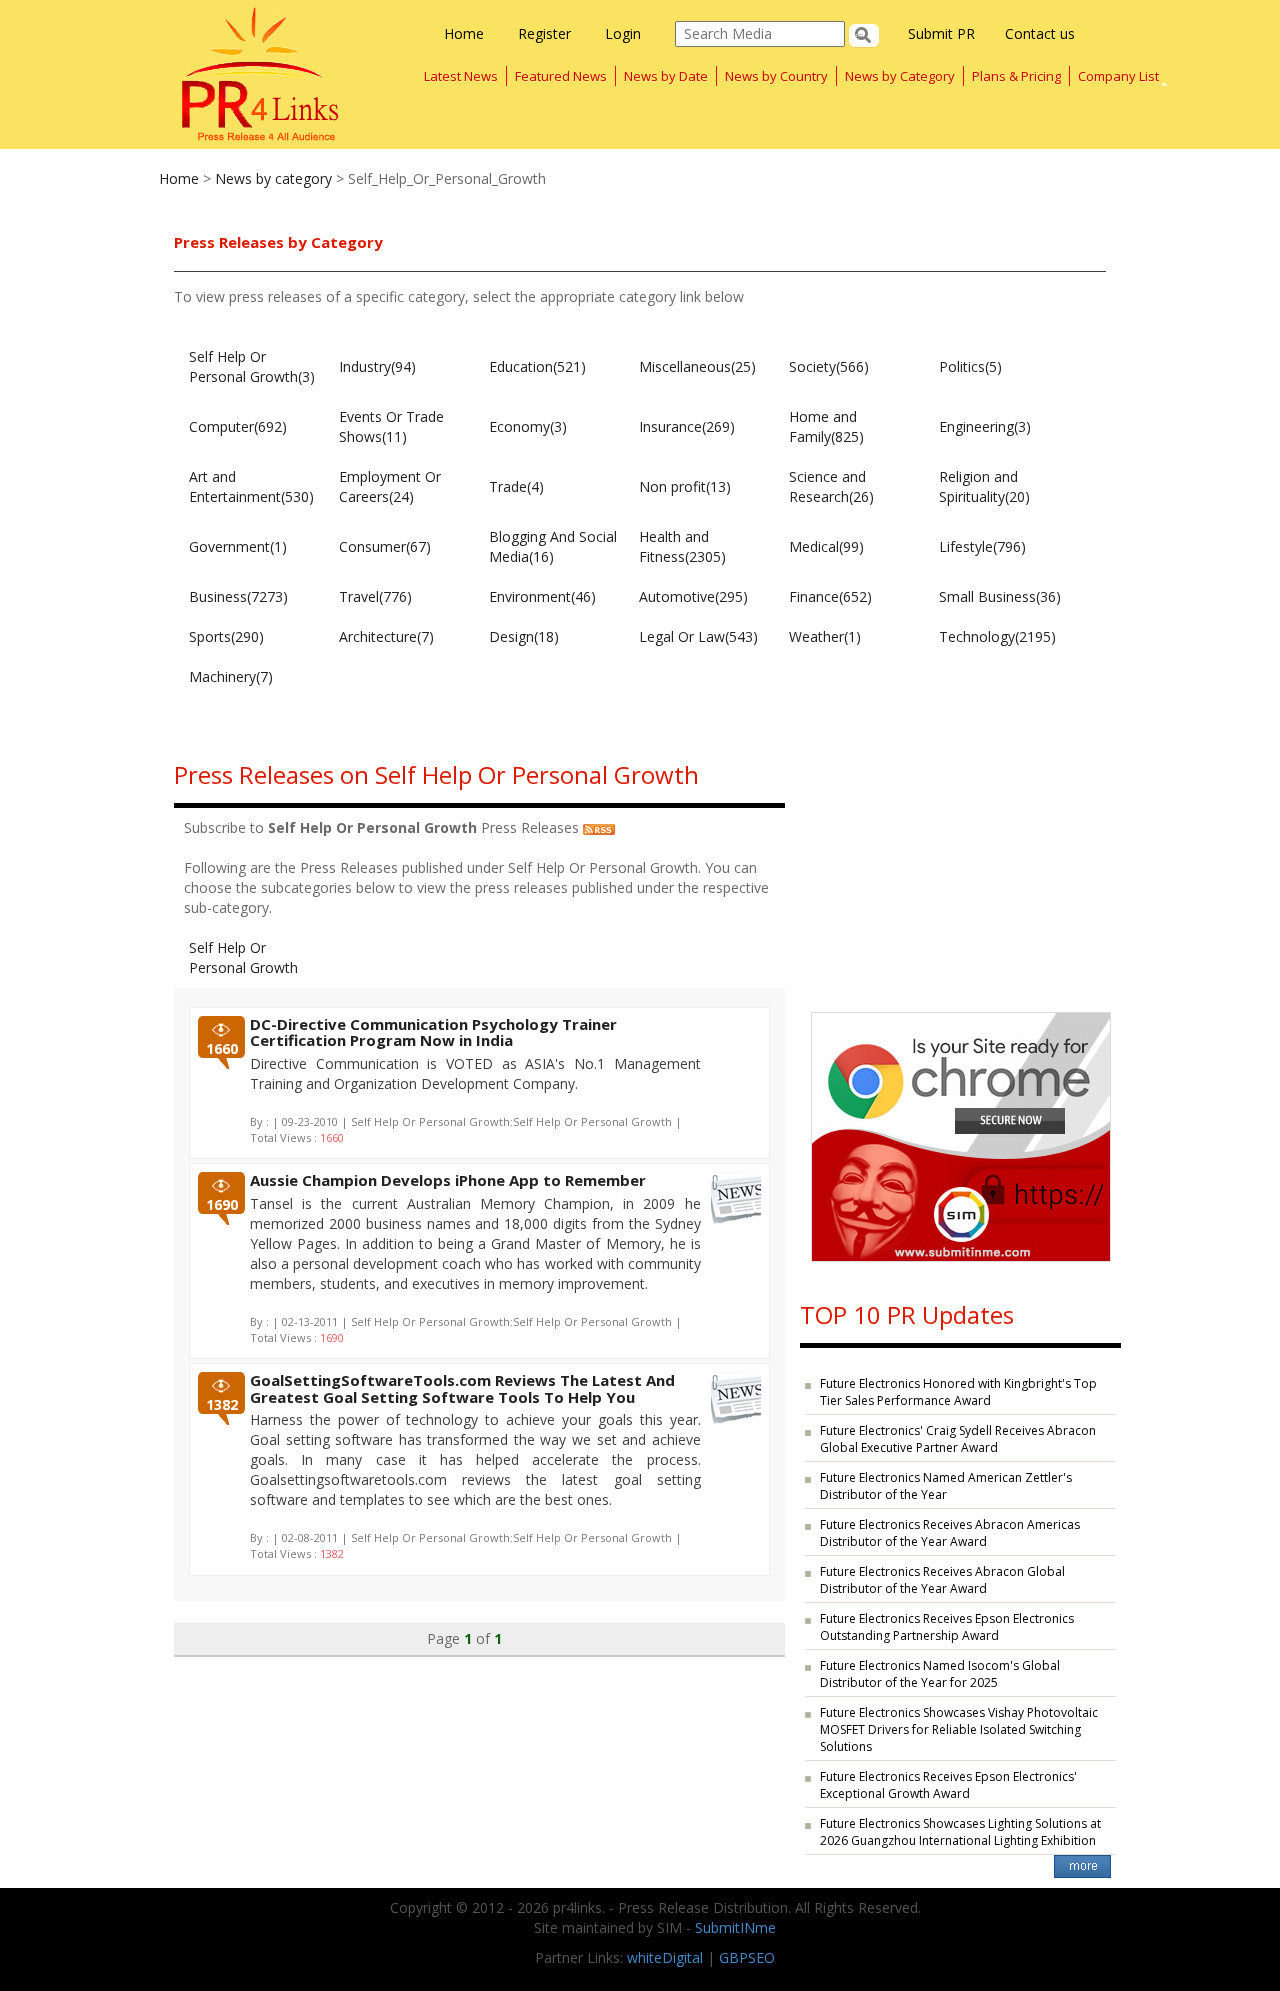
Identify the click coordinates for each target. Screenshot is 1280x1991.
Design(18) (524, 636)
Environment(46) (542, 596)
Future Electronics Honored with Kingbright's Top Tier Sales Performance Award (958, 1392)
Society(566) (829, 366)
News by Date (666, 76)
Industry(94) (377, 366)
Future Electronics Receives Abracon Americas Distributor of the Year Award (950, 1533)
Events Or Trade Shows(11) (391, 426)
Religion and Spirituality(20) (984, 486)
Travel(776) (375, 596)
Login (623, 33)
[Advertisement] (960, 867)
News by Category (900, 76)
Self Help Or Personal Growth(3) (252, 366)
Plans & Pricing (1016, 76)
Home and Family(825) (826, 426)
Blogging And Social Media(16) (553, 546)
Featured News (561, 76)
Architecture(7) (386, 636)
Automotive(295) (693, 596)
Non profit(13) (685, 486)
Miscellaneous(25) (697, 366)
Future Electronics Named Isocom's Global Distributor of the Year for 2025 (940, 1674)
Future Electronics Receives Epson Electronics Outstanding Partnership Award (947, 1627)
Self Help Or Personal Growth (243, 957)
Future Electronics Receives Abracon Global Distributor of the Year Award (942, 1580)
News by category (273, 178)
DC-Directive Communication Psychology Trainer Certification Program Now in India (433, 1032)
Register (544, 33)
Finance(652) (830, 596)
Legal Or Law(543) (698, 636)
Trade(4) (516, 486)
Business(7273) (238, 596)
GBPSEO (747, 1957)
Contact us (1040, 33)
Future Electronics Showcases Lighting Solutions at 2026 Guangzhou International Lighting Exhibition (960, 1832)
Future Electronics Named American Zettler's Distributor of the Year (946, 1486)
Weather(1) (825, 636)
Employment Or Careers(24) (390, 486)
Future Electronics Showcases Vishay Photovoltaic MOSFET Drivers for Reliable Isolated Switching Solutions (959, 1729)
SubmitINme (735, 1927)
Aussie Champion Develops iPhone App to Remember (448, 1180)
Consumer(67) (385, 546)
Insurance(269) (687, 426)
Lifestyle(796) (982, 546)
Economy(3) (528, 426)
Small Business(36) (1000, 596)
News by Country (776, 76)
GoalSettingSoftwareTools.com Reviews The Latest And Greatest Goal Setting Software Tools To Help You (462, 1388)
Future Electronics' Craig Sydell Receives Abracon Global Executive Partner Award (958, 1439)
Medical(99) (826, 546)
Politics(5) (970, 366)
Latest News (461, 76)
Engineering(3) (985, 426)
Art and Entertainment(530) (251, 486)
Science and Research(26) (831, 486)
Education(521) (537, 366)
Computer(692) (238, 426)
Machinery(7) (231, 676)
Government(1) (238, 546)
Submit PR (941, 33)
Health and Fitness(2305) (682, 546)
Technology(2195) (997, 636)
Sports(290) (226, 636)
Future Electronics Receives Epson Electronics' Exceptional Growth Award (948, 1785)
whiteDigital (665, 1957)
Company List (1118, 76)
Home (464, 33)
